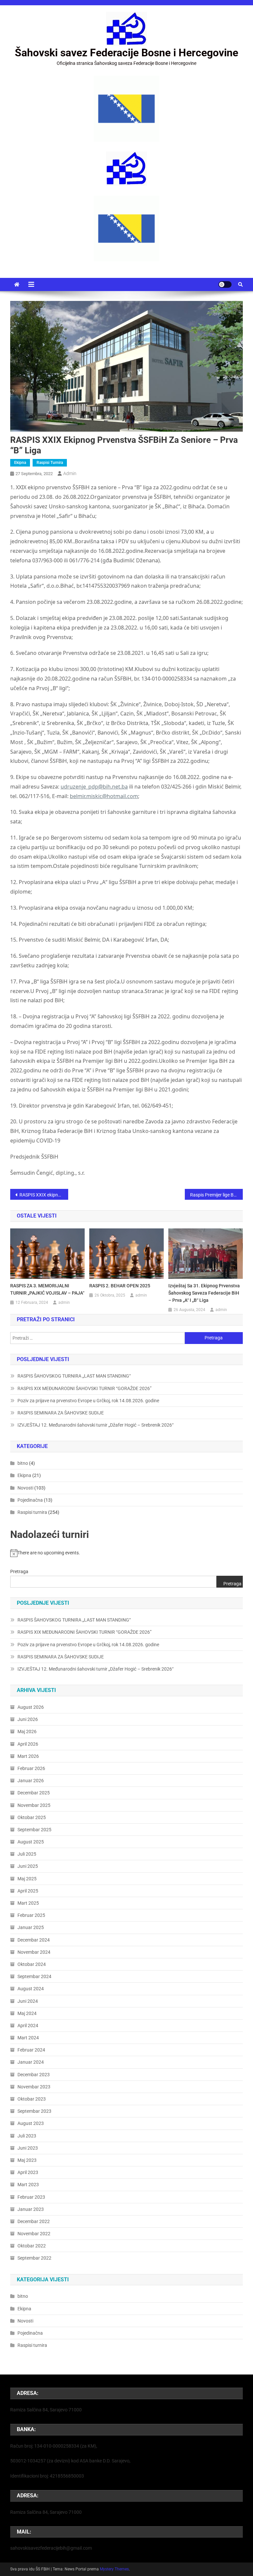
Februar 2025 (31, 1915)
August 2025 (31, 1842)
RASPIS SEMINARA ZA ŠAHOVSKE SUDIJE (61, 1413)
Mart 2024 (28, 2038)
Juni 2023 (28, 2148)
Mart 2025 (28, 1903)
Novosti (25, 1488)
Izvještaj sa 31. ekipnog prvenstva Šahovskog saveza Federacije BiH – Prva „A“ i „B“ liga (204, 1293)
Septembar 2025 (34, 1830)
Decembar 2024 (34, 1940)
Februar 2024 (31, 2050)
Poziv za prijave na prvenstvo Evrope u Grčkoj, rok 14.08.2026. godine (88, 1401)
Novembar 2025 (34, 1805)
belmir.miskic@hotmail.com (104, 796)
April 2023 (28, 2172)
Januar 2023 (31, 2209)
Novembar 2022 (34, 2234)
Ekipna (20, 463)
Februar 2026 (31, 1768)
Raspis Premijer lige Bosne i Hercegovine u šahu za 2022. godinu (217, 1195)
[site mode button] (225, 284)
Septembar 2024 (34, 1976)
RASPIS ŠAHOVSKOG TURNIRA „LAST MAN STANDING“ (74, 1376)
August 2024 (31, 1989)
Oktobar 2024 (32, 1964)
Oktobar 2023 (32, 2099)
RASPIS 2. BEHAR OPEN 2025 (120, 1286)
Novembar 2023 (34, 2087)
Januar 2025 (31, 1927)
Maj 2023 (27, 2160)
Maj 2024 (27, 2013)
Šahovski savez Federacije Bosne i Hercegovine (126, 53)
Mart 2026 (28, 1756)
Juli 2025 (27, 1854)
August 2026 (31, 1707)
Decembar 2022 (34, 2221)
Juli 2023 (27, 2136)
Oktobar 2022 (32, 2246)
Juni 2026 (28, 1719)
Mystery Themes (114, 2569)
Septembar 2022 (34, 2258)
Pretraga (19, 1571)
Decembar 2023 (34, 2075)
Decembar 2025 (34, 1793)
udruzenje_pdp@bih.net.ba (94, 787)
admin (70, 473)
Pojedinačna (30, 1500)
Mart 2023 (28, 2185)
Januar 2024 (31, 2062)
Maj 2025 (27, 1879)
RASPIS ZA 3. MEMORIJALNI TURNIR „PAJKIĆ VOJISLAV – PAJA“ (47, 1289)
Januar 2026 (31, 1781)
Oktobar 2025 (32, 1817)
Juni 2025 (28, 1866)
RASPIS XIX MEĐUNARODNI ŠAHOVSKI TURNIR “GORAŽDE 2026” (84, 1388)
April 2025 (28, 1891)
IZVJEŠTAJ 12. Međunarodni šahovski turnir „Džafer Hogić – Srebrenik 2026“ (96, 1425)
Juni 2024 (28, 2001)
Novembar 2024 (34, 1952)
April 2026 (28, 1744)
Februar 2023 (31, 2197)
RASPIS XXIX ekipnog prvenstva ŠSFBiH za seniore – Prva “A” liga (44, 1195)
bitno (23, 1463)
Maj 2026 (27, 1731)
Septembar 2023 (34, 2111)
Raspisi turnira (50, 463)
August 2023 (31, 2123)
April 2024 (28, 2026)
